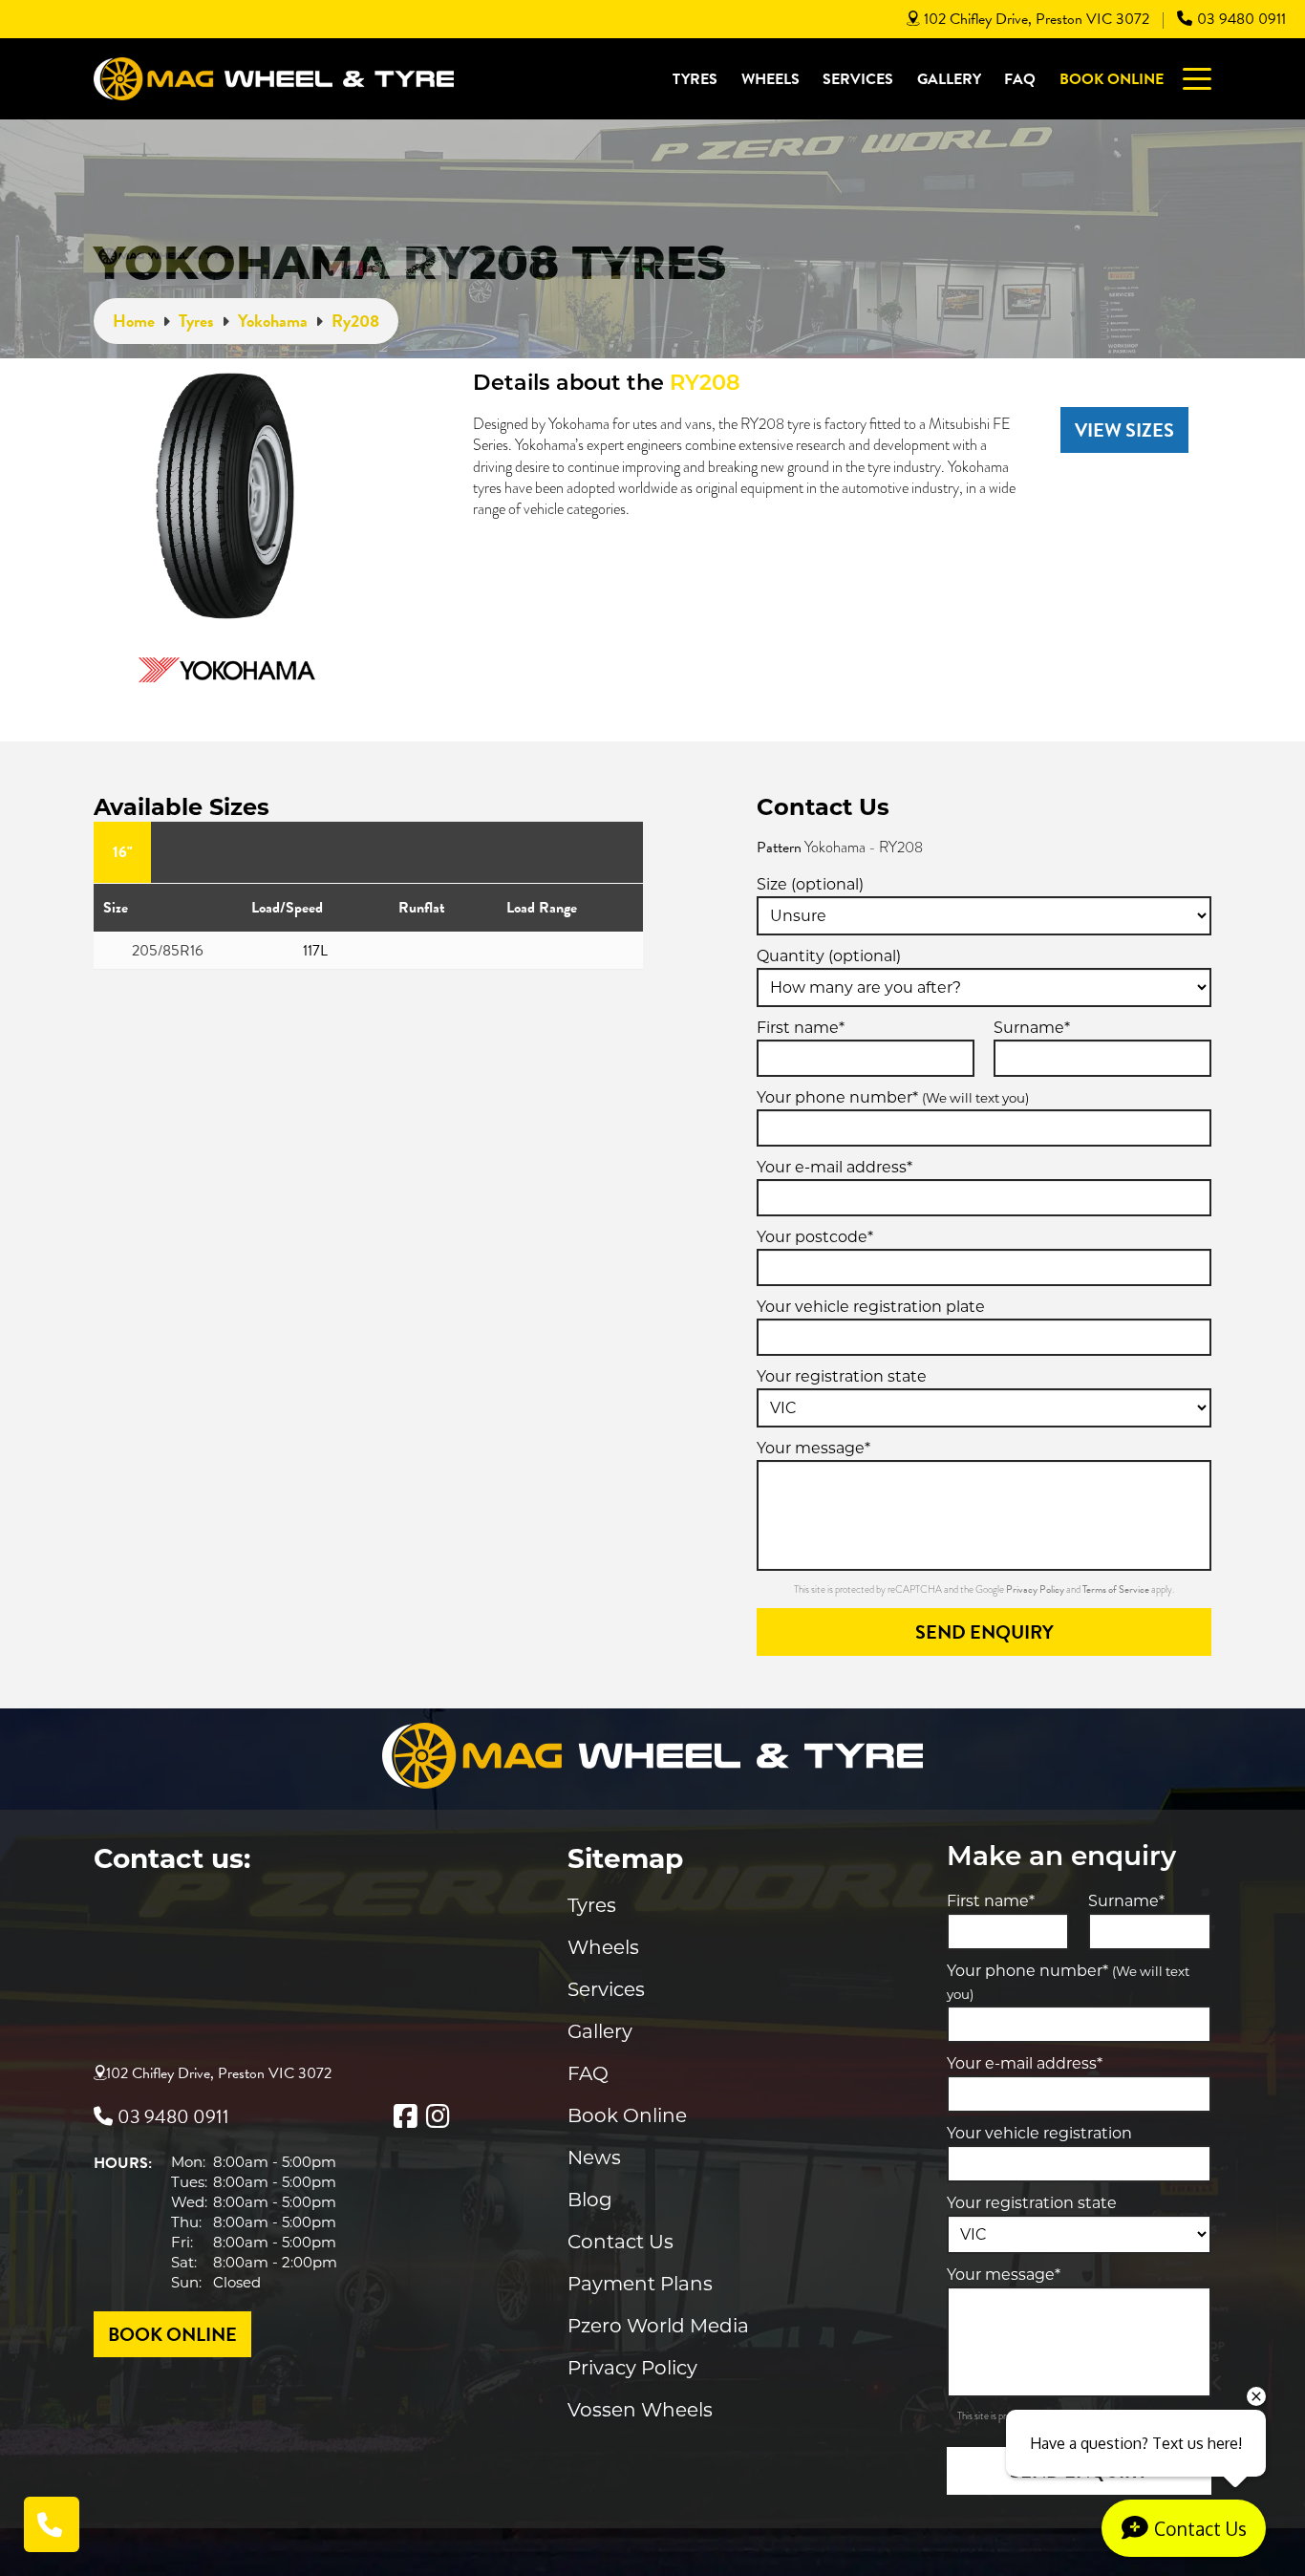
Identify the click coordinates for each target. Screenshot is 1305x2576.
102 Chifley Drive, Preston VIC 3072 (1037, 19)
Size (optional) (810, 884)
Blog (590, 2200)
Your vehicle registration (1039, 2133)
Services (858, 79)
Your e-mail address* (834, 1167)
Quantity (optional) (829, 956)
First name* (801, 1028)
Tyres (695, 79)
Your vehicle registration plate (871, 1307)
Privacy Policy (1036, 1589)
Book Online (1112, 79)
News (594, 2157)
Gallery (949, 79)
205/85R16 (168, 951)
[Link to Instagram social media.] (438, 2116)
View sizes (1124, 430)
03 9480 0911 (1241, 19)
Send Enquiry (984, 1632)
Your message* (813, 1448)
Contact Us (620, 2242)
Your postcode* (815, 1237)
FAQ (1020, 79)
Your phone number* (893, 1097)
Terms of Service (1117, 1589)
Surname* (1032, 1028)
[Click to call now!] (52, 2524)
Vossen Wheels (640, 2410)
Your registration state (842, 1376)
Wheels (770, 79)
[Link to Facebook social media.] (405, 2116)
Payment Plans (640, 2284)
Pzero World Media (658, 2326)
